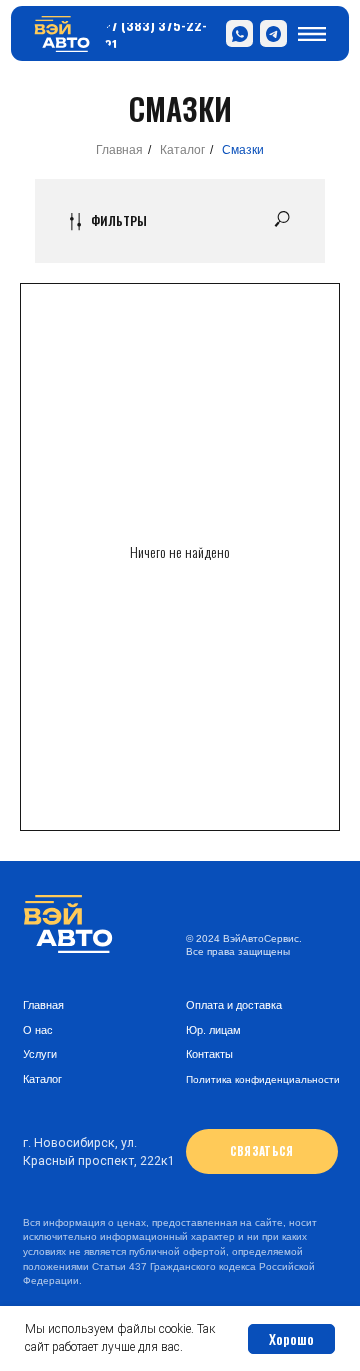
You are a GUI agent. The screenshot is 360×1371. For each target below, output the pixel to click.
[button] (262, 1151)
